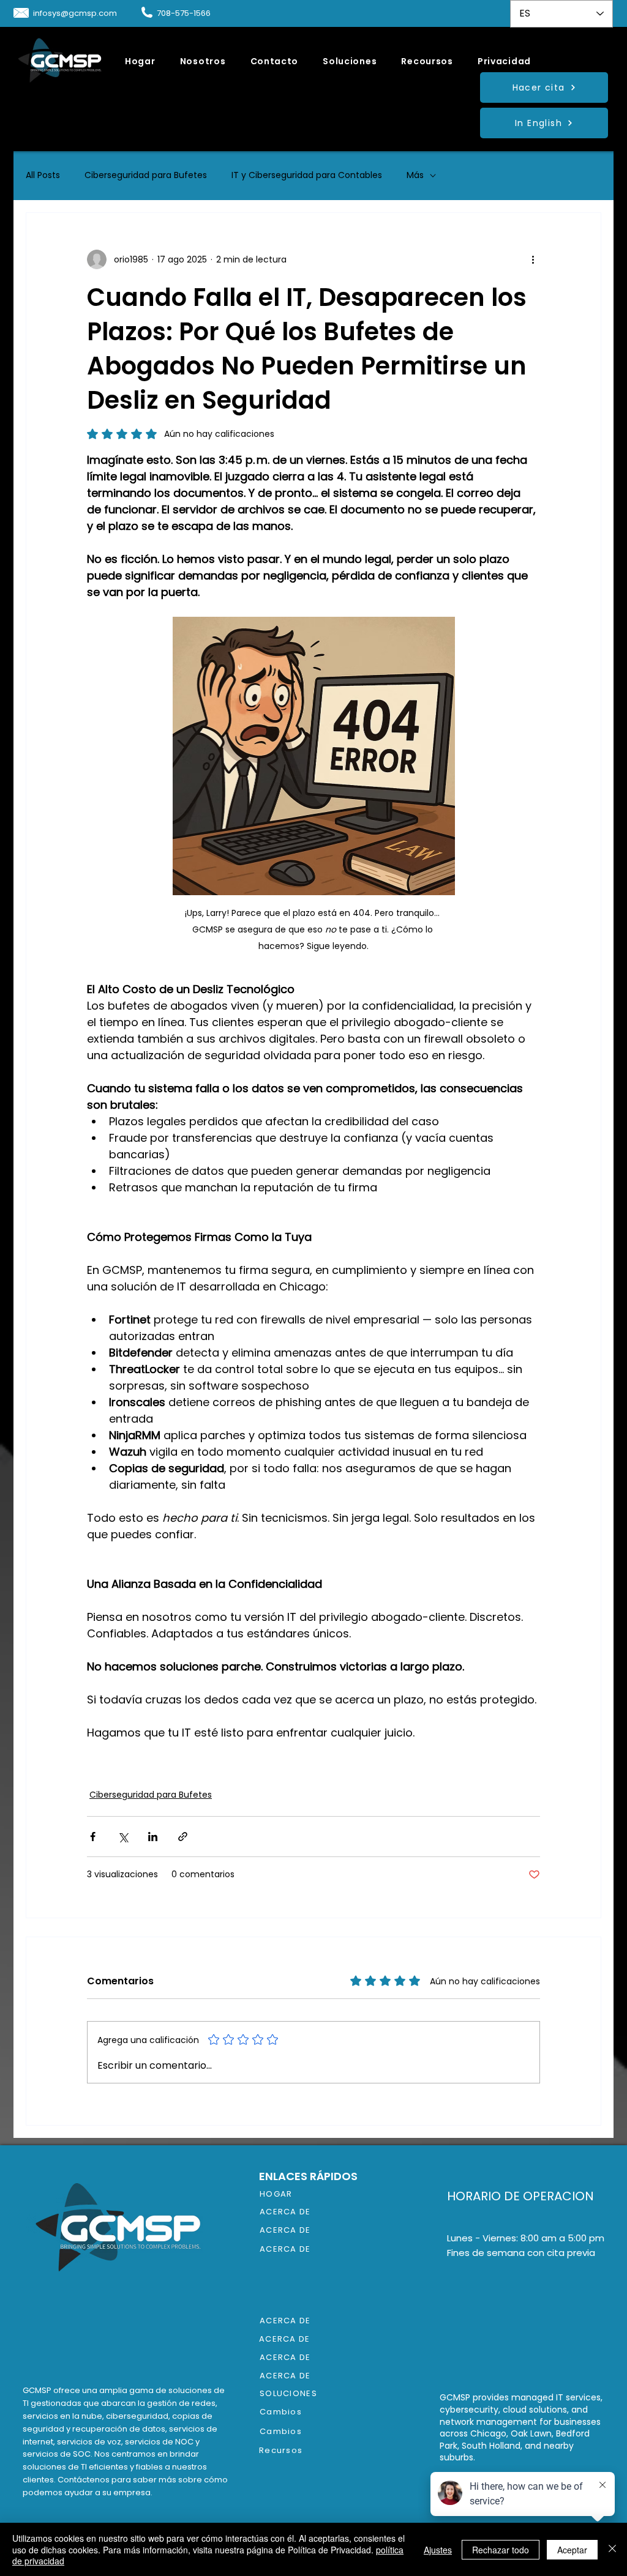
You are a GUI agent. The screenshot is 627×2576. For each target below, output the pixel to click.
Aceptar (572, 2550)
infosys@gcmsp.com (75, 13)
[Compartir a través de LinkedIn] (153, 1837)
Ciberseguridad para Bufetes (146, 175)
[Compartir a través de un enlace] (183, 1837)
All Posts (43, 175)
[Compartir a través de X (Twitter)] (123, 1837)
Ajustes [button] (438, 2550)
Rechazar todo (501, 2550)
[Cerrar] (612, 2549)
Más (415, 175)
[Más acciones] (533, 259)
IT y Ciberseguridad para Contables (307, 175)
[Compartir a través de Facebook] (93, 1837)
